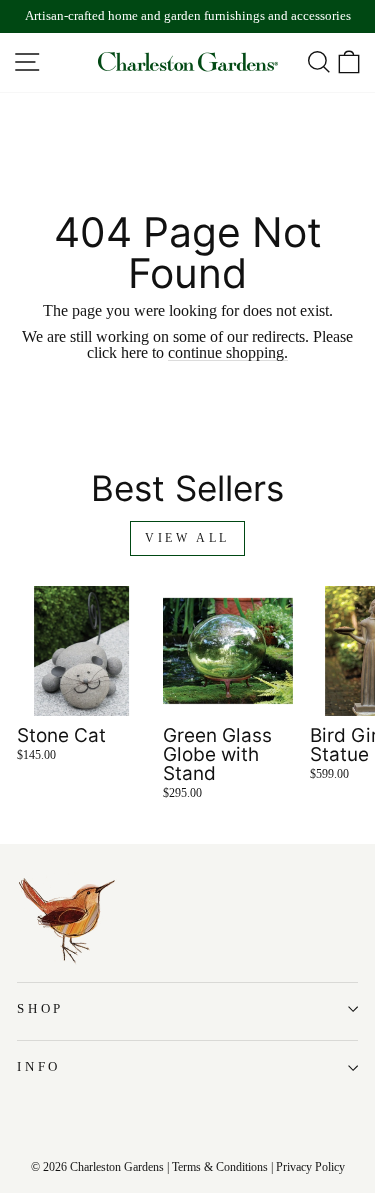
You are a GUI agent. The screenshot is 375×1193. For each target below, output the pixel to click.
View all (187, 538)
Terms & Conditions (220, 1167)
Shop (40, 1009)
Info (39, 1067)
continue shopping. (228, 353)
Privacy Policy (310, 1167)
